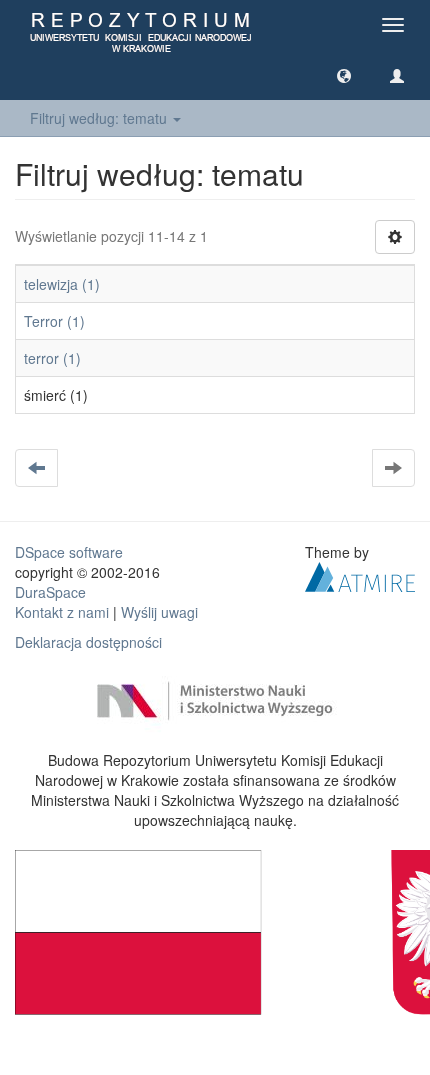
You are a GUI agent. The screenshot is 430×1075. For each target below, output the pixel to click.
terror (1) (52, 358)
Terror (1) (54, 321)
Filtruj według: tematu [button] (100, 118)
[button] (344, 75)
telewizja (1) (62, 284)
